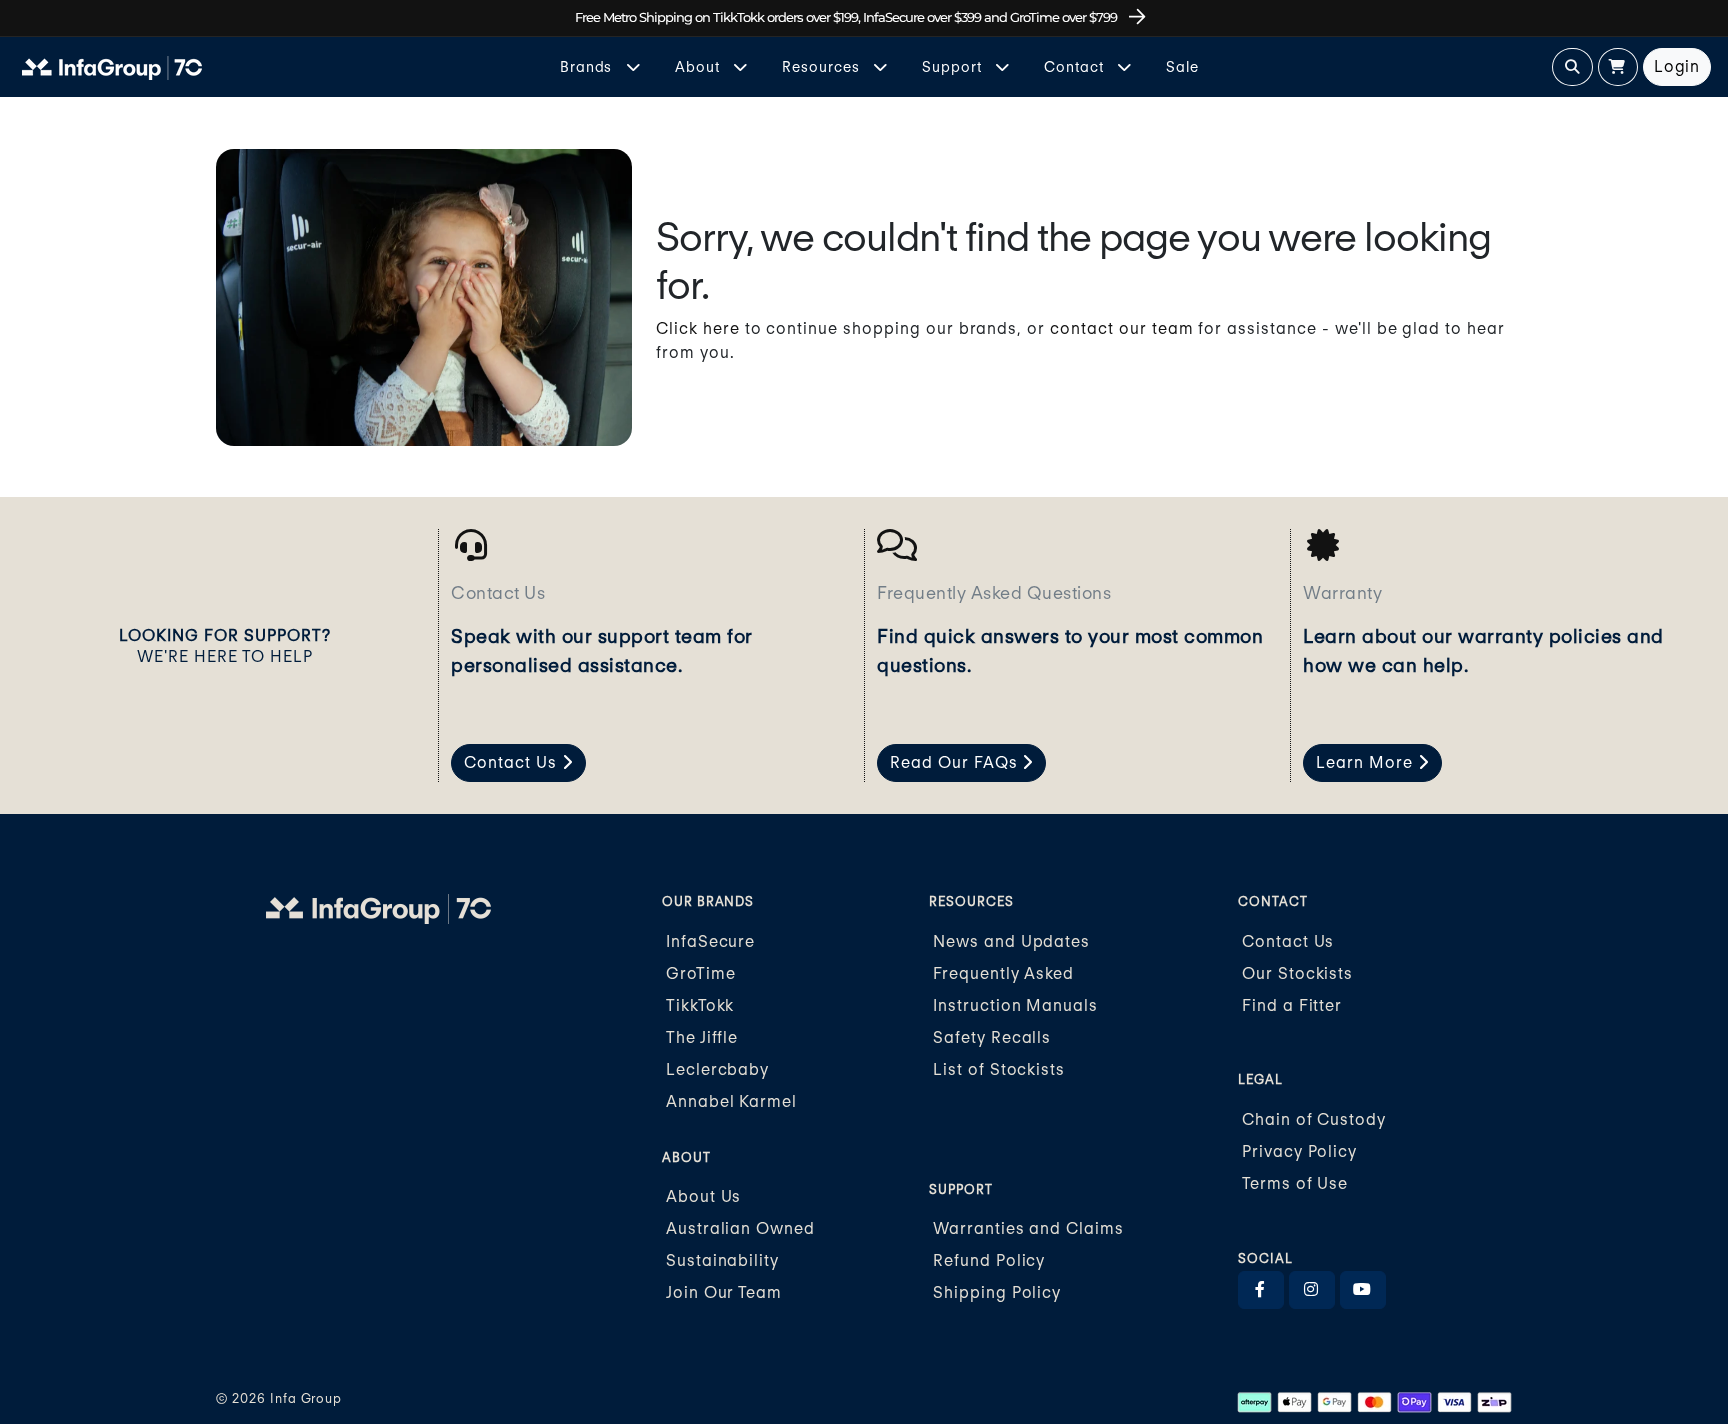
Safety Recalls (992, 1037)
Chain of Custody (1314, 1119)
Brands (588, 66)
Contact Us (513, 762)
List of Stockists (999, 1069)
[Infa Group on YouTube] (1363, 1290)
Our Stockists (1297, 973)
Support (954, 66)
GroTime (701, 973)
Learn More (1367, 762)
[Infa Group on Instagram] (1312, 1290)
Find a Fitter (1292, 1005)
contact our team (1121, 328)
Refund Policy (989, 1260)
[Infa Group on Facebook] (1261, 1290)
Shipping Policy (997, 1292)
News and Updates (1011, 941)
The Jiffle (702, 1037)
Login (1677, 66)
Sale (1182, 66)
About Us (704, 1196)
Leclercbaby (718, 1069)
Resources (823, 66)
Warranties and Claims (1028, 1228)
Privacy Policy (1299, 1151)
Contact (1076, 66)
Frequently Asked (1003, 973)
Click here (698, 328)
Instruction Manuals (1015, 1005)
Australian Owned (740, 1228)
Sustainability (722, 1260)
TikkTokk (700, 1005)
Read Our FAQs (956, 762)
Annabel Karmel (731, 1101)
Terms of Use (1295, 1183)
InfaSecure (711, 941)
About (699, 66)
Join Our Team (724, 1292)
